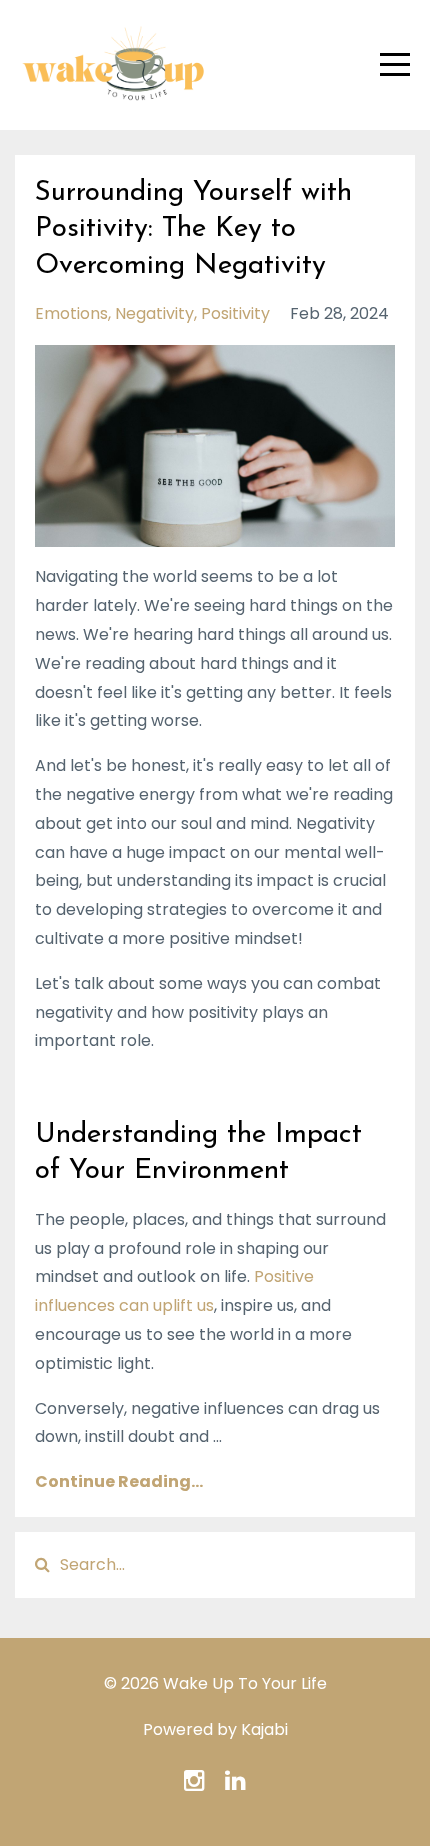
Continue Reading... (119, 1481)
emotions (71, 313)
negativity (154, 313)
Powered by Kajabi (215, 1729)
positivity (235, 313)
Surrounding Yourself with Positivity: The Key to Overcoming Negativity (193, 229)
